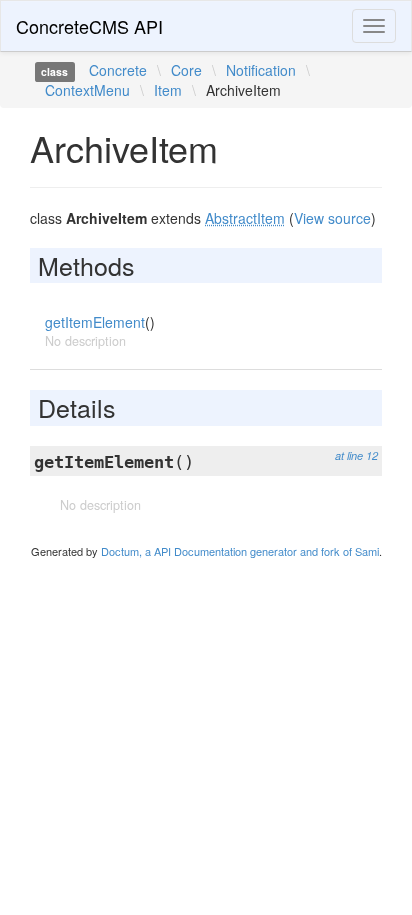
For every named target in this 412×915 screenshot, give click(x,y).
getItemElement (95, 322)
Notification (261, 70)
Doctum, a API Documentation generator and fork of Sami (240, 551)
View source (332, 218)
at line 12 (356, 455)
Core (186, 70)
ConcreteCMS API (89, 26)
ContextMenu (87, 90)
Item (168, 90)
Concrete (118, 70)
